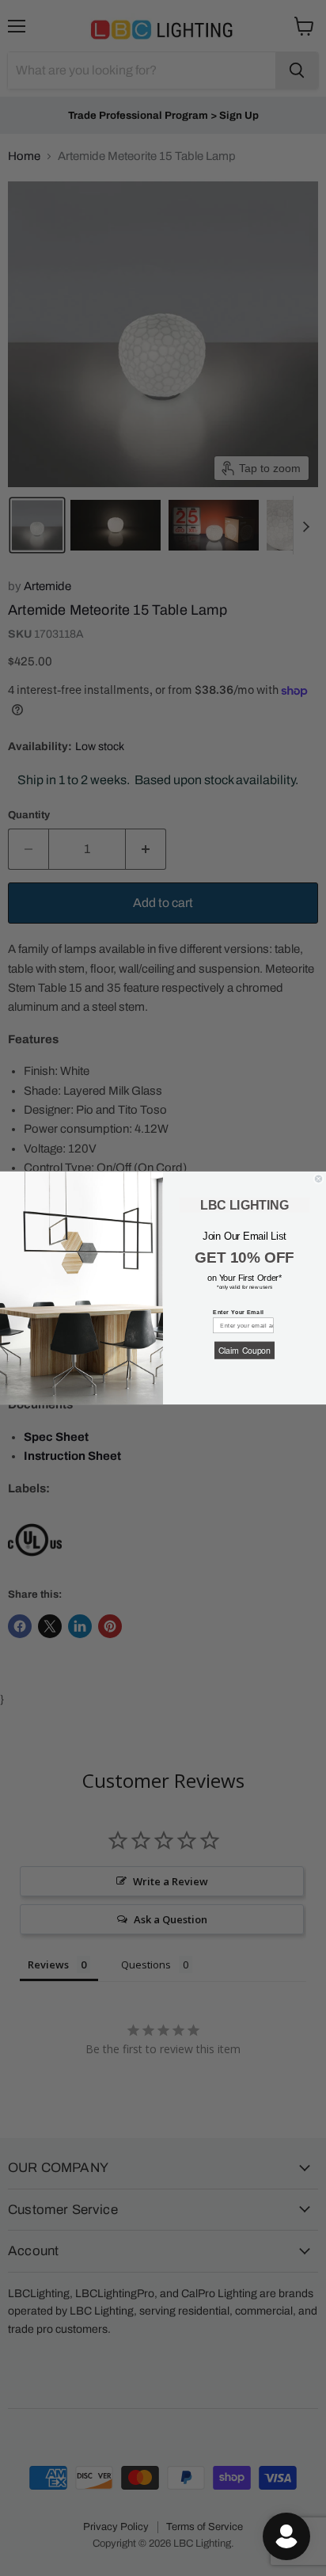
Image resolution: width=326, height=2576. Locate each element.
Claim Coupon (244, 1350)
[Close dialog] (318, 1179)
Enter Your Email (238, 1312)
